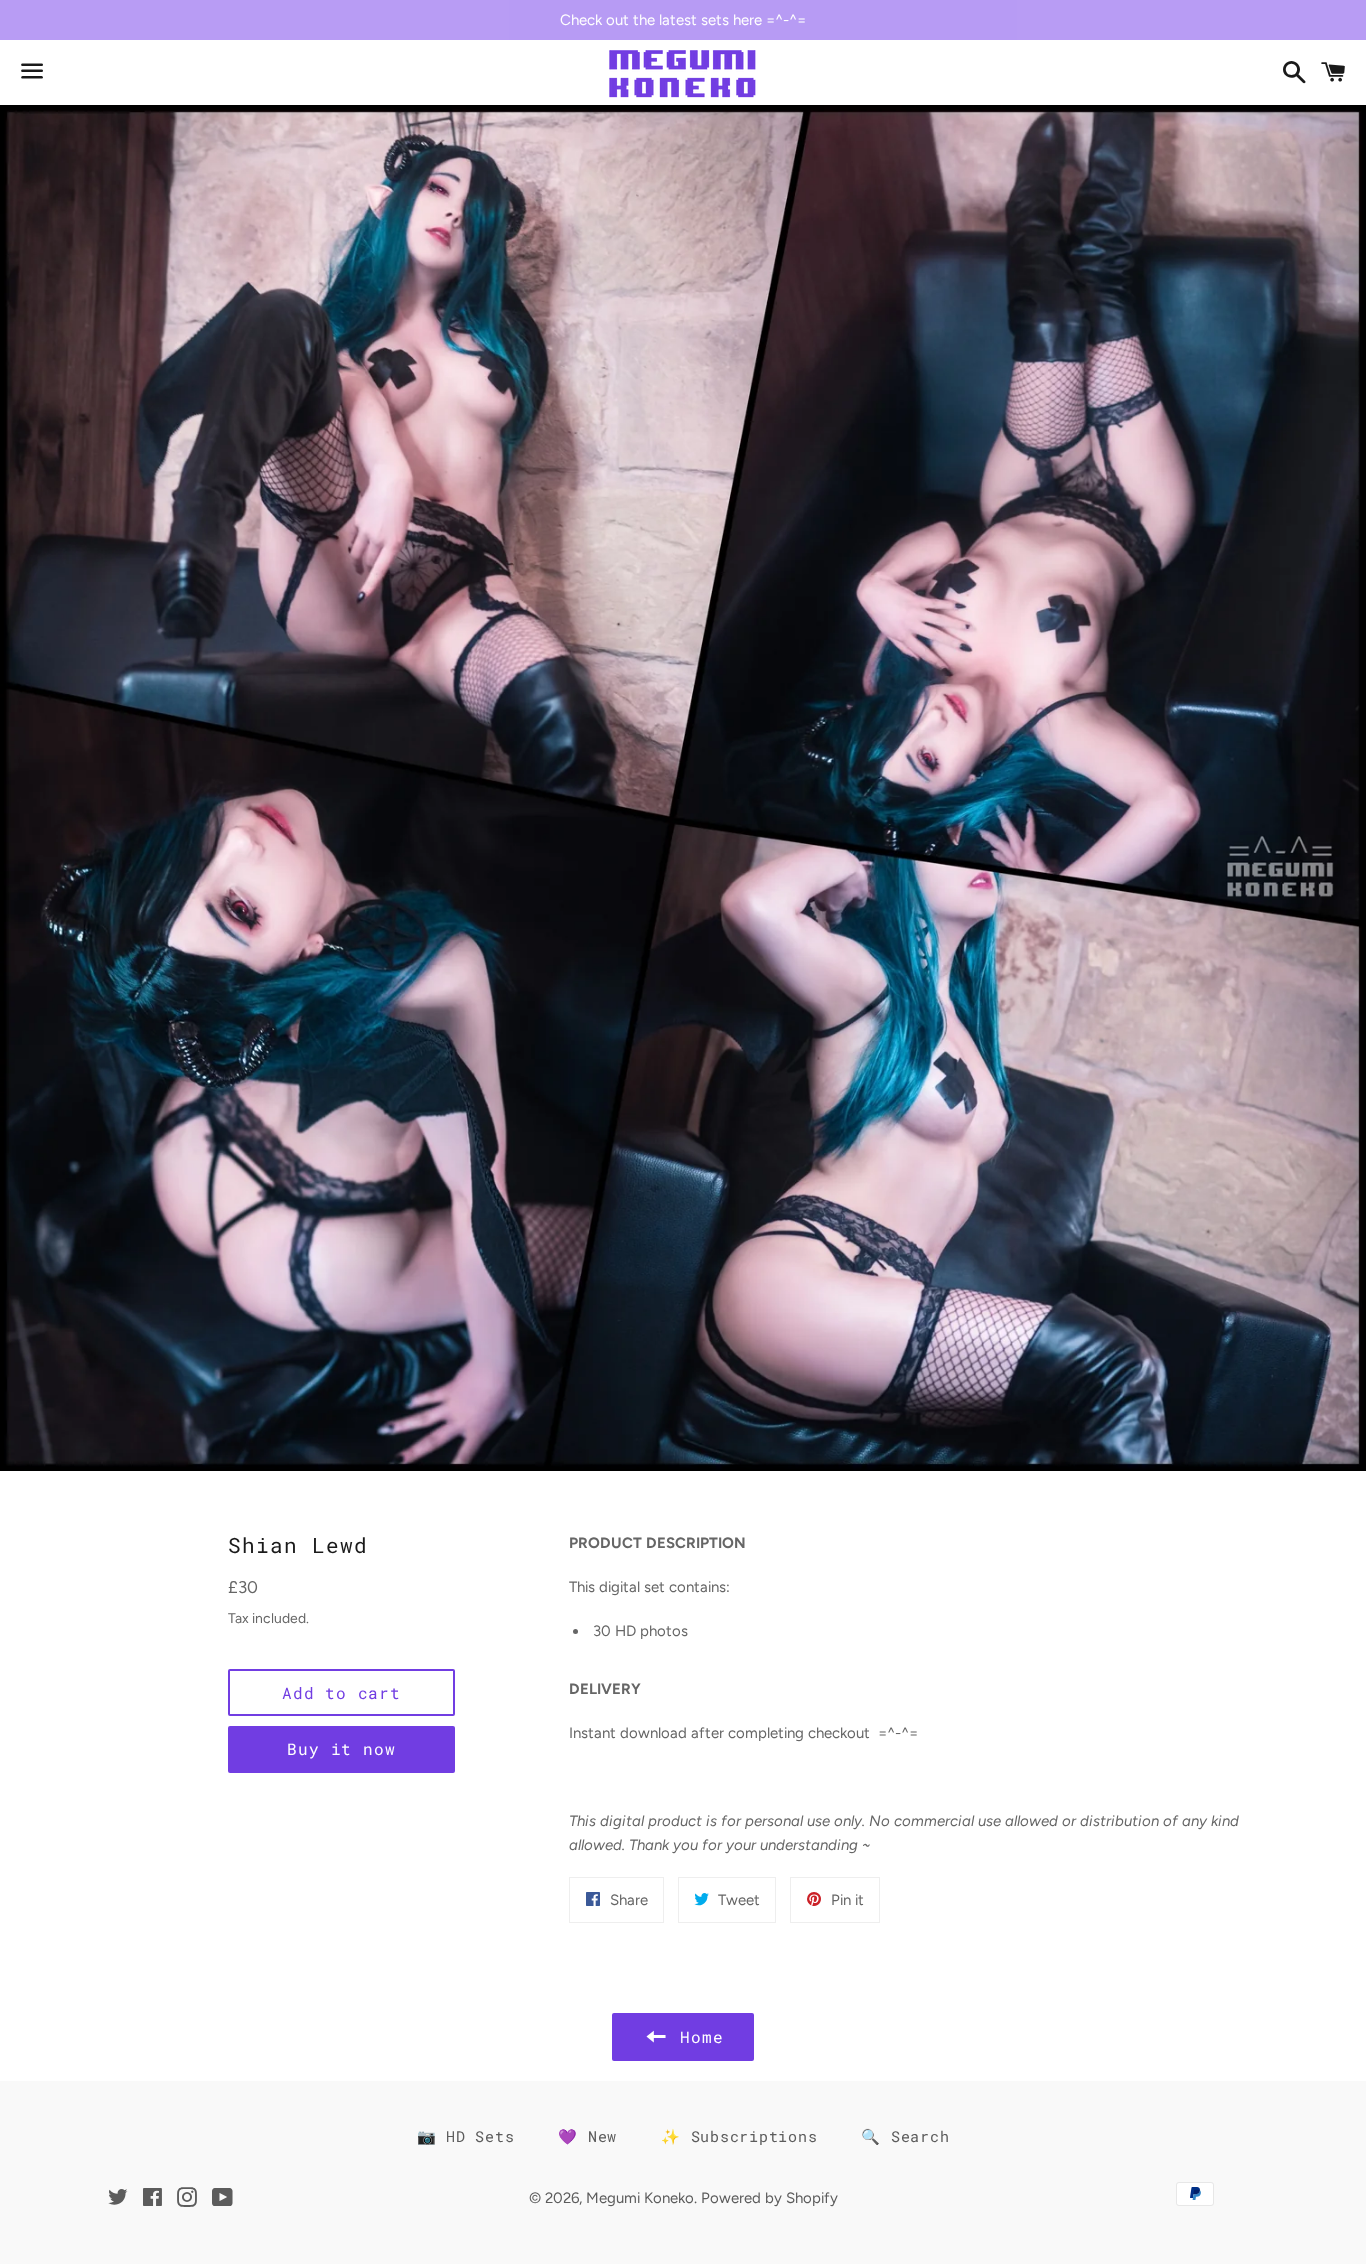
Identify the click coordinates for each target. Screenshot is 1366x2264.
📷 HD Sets (466, 2136)
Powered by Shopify (769, 2198)
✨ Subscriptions (739, 2136)
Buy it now (341, 1748)
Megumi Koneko (640, 2198)
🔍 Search (905, 2136)
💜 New (587, 2136)
